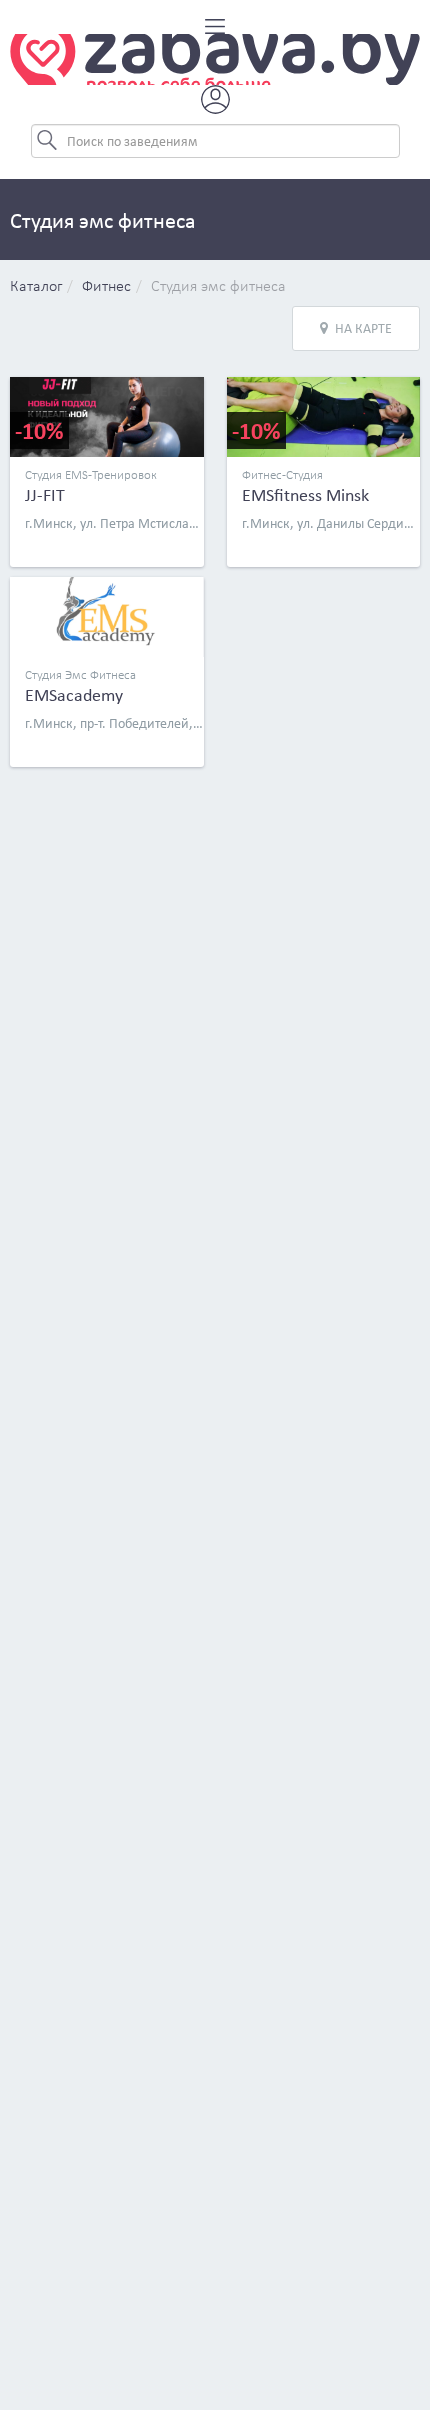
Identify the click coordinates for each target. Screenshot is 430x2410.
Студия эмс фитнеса (218, 287)
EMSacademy (74, 695)
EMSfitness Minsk (305, 495)
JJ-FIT (45, 495)
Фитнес (106, 287)
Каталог (36, 287)
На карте (363, 328)
